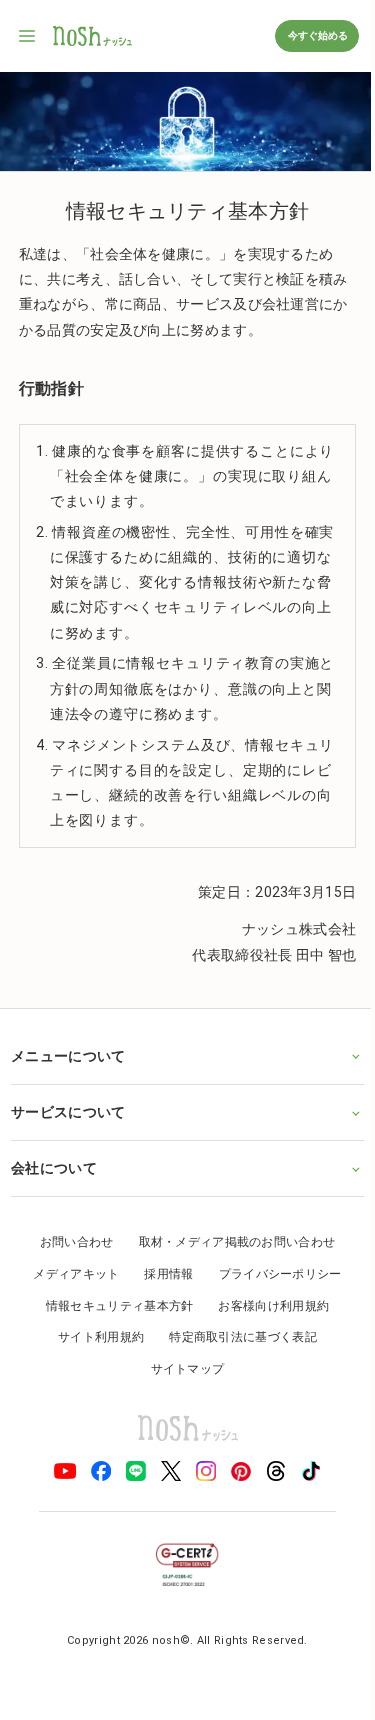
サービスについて (68, 1111)
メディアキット (69, 1273)
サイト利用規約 (94, 1336)
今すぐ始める (317, 35)
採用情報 (161, 1273)
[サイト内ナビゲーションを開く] (28, 36)
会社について (54, 1167)
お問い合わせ (69, 1241)
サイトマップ (180, 1367)
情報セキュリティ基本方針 (112, 1304)
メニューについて (68, 1054)
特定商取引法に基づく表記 (236, 1336)
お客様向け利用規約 (266, 1304)
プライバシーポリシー (272, 1273)
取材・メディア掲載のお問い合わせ (229, 1241)
